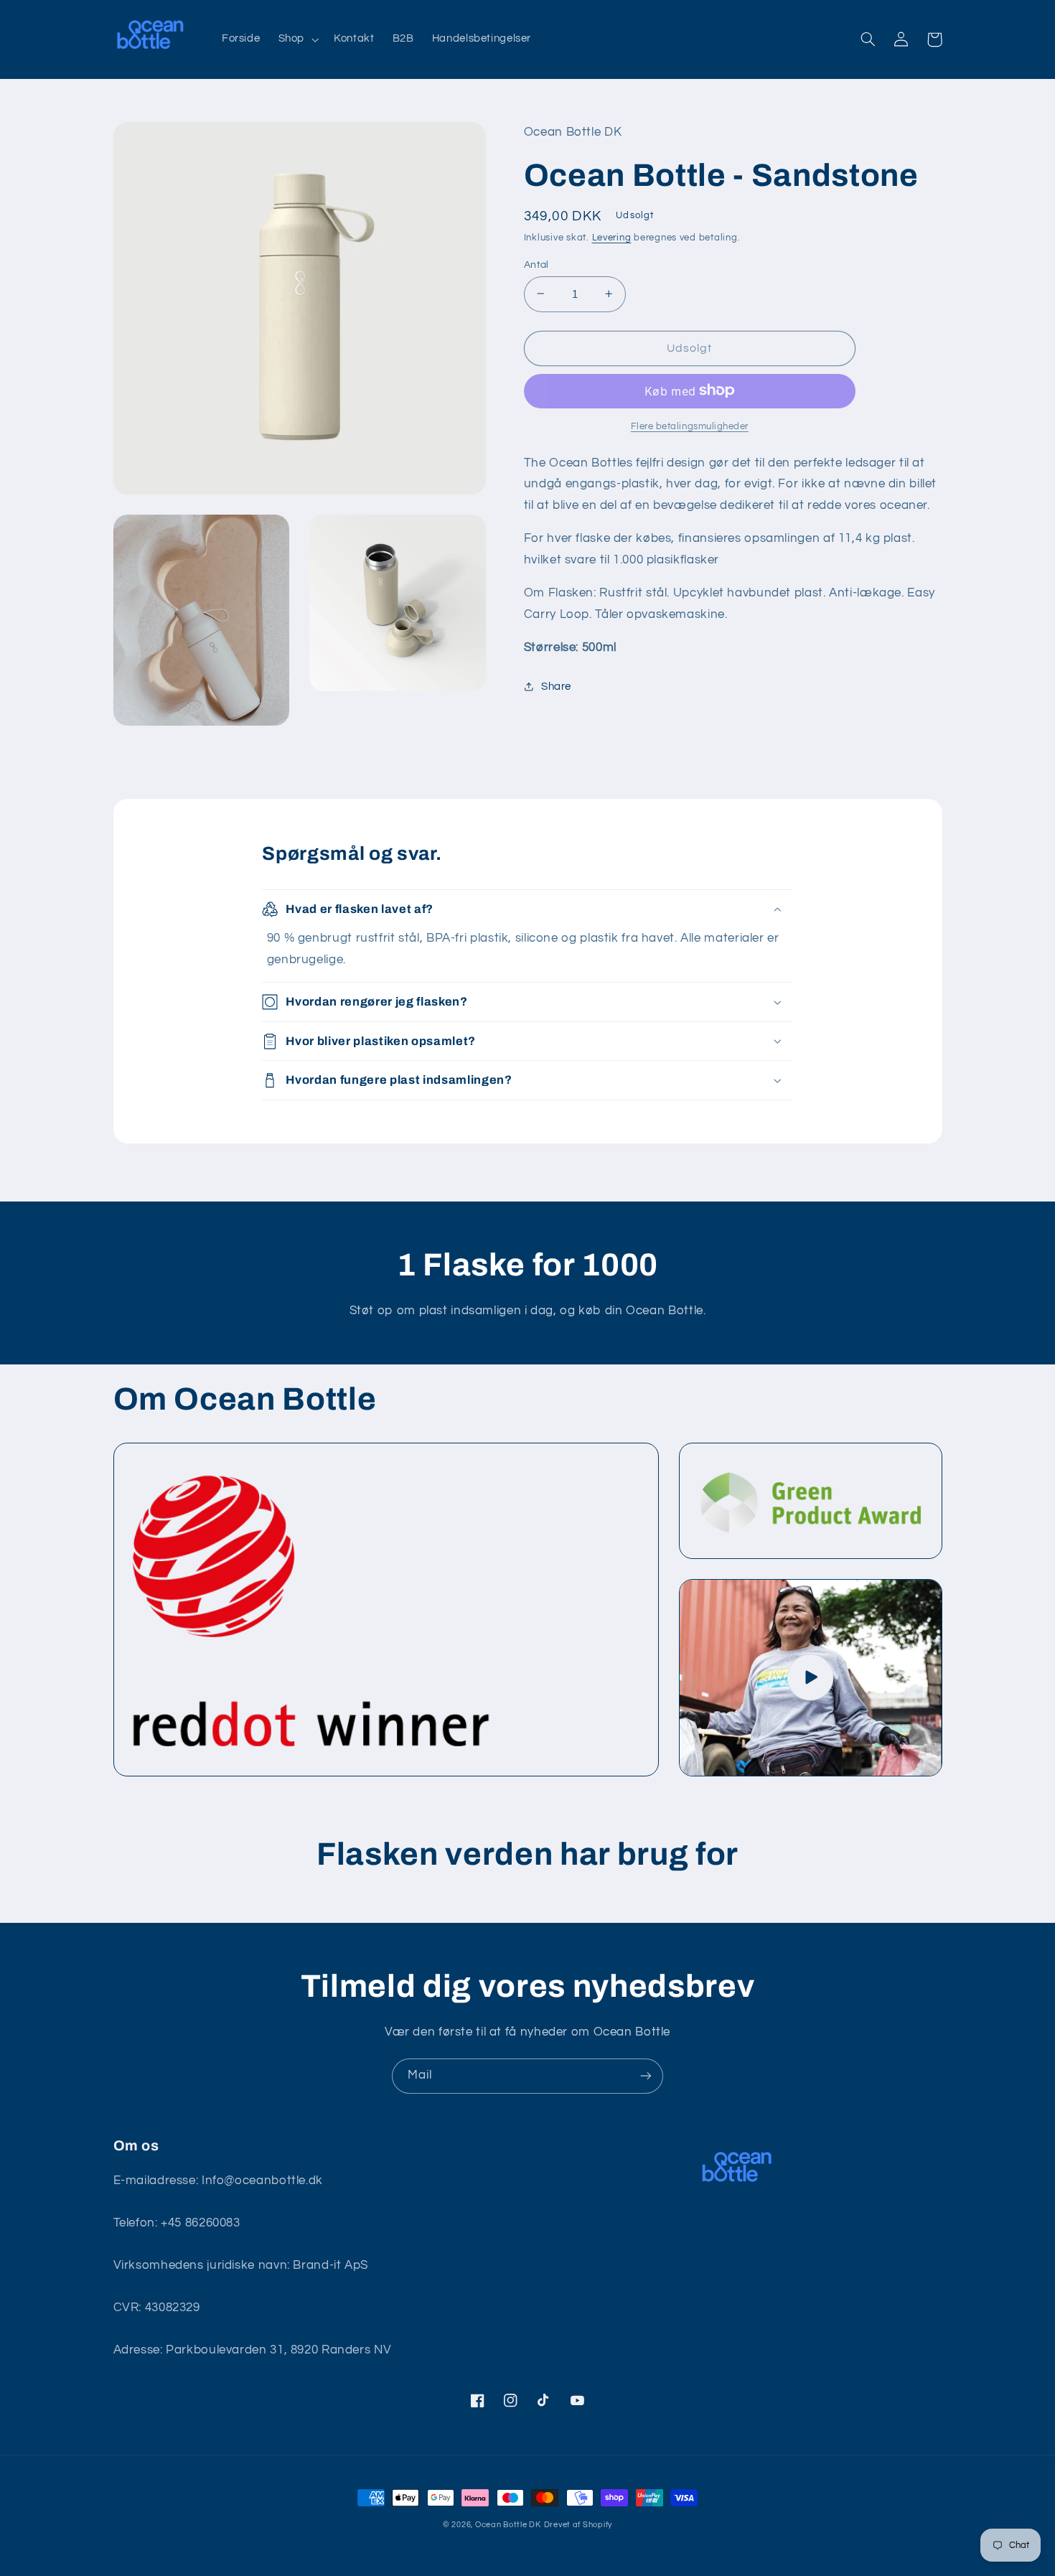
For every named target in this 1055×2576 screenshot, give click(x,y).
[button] (297, 39)
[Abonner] (646, 2076)
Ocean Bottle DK (508, 2525)
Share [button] (556, 686)
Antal (536, 264)
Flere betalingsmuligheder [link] (690, 426)
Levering (612, 238)
